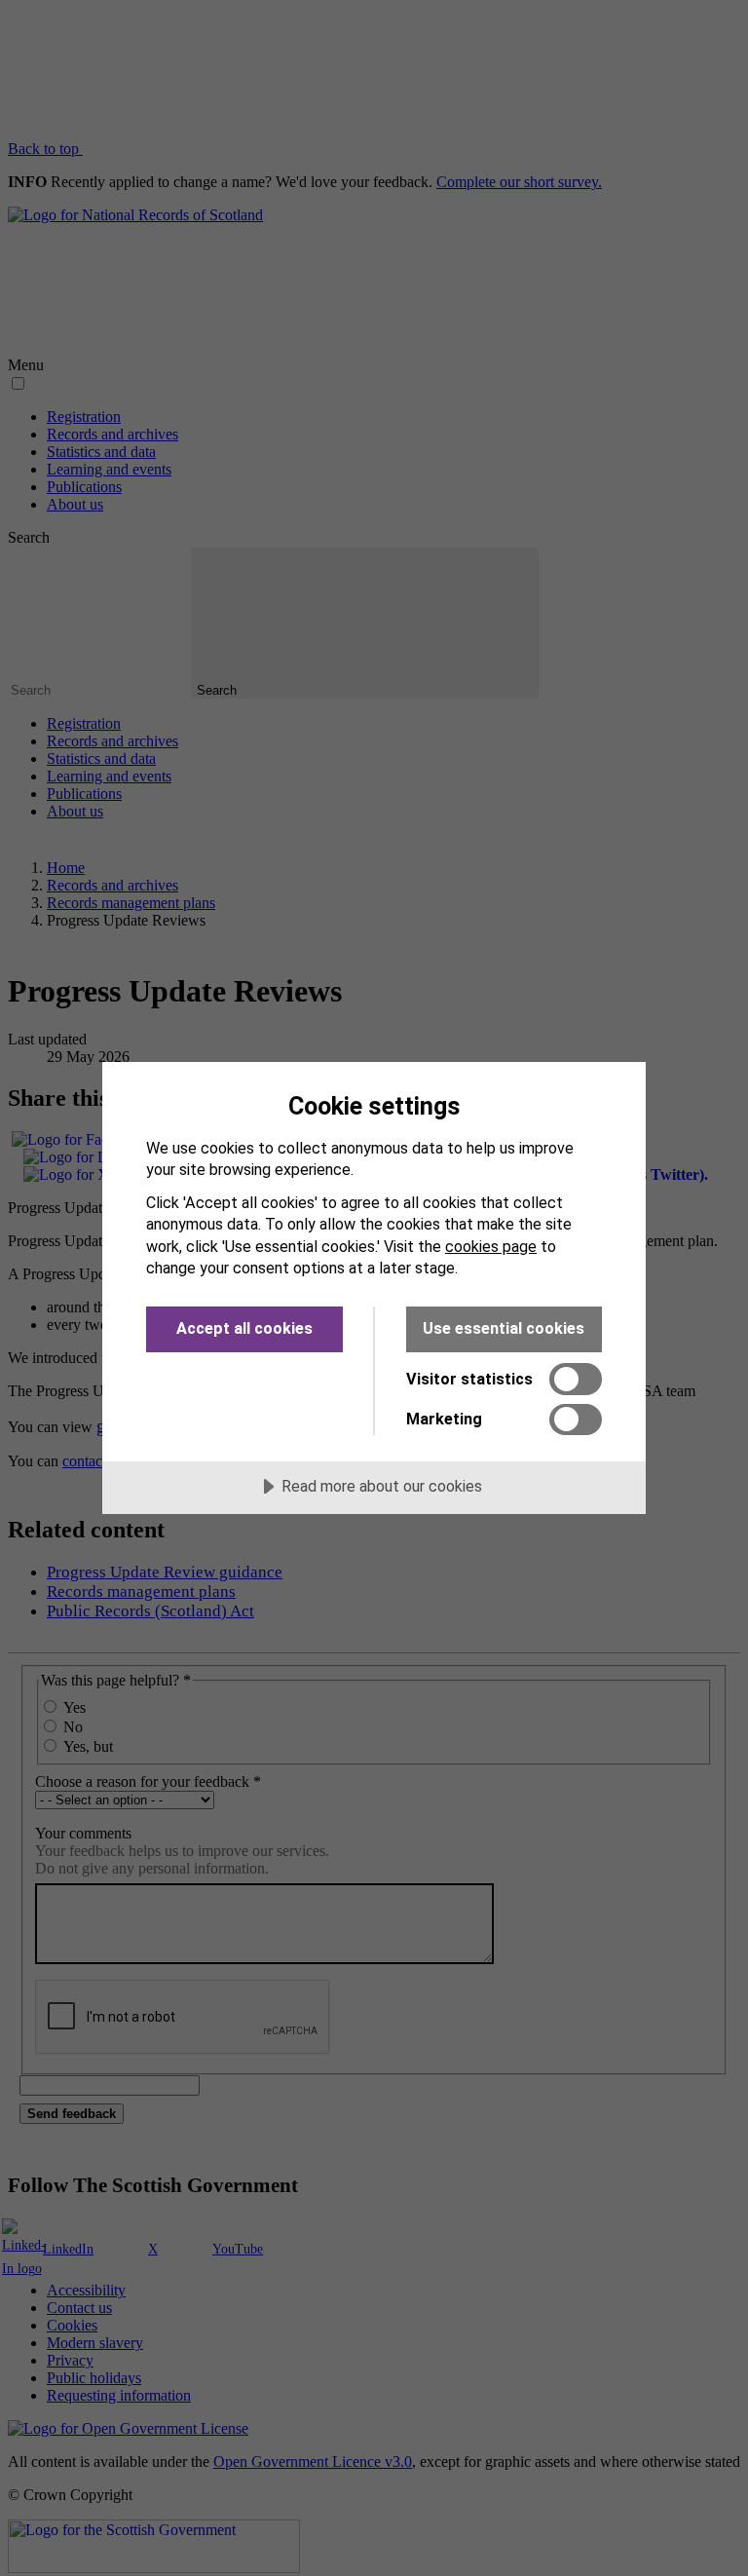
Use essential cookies (504, 1328)
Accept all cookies (244, 1328)
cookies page (491, 1247)
